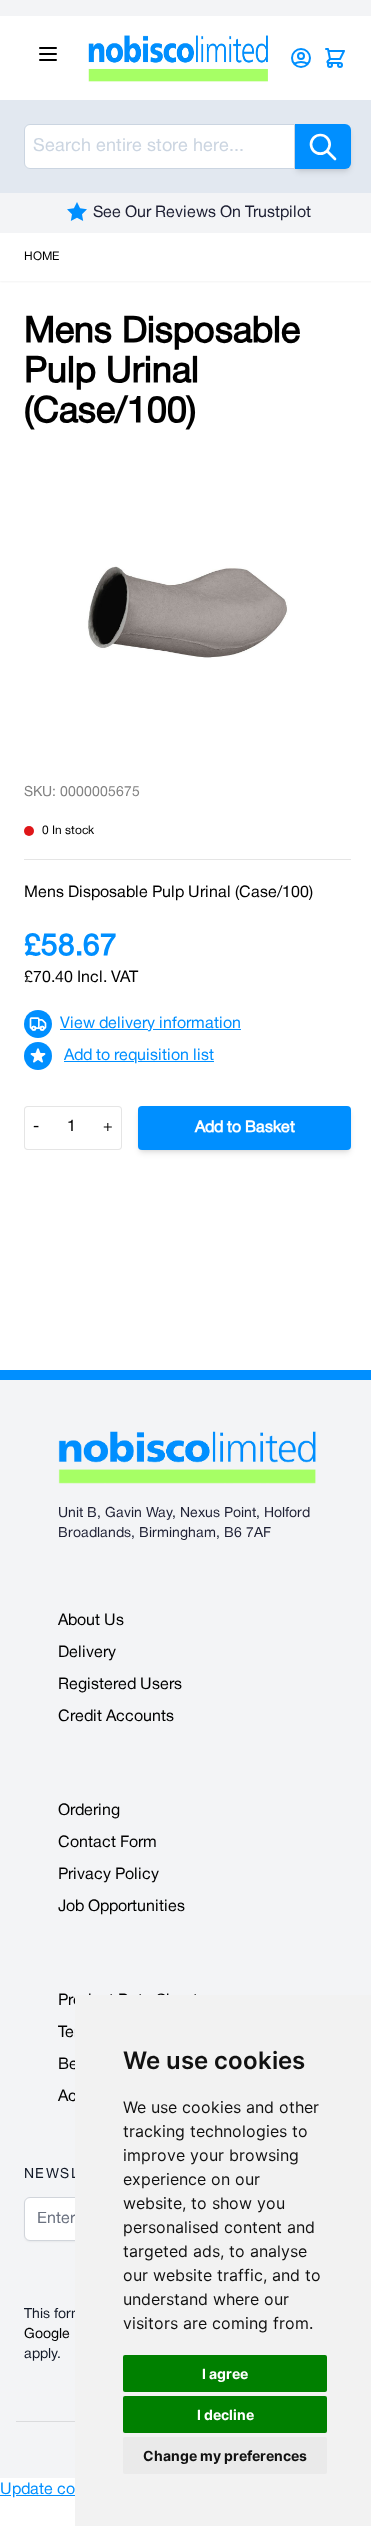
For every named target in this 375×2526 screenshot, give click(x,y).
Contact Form (107, 1843)
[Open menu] (48, 54)
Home (41, 256)
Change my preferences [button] (225, 2455)
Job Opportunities (121, 1907)
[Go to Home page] (178, 58)
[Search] (323, 146)
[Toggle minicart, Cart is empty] (335, 58)
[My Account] (301, 58)
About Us (91, 1621)
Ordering (89, 1811)
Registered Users (120, 1685)
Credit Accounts (116, 1717)
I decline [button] (225, 2414)
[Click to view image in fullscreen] (187, 612)
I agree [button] (225, 2373)
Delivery (87, 1653)
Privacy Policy (108, 1875)
